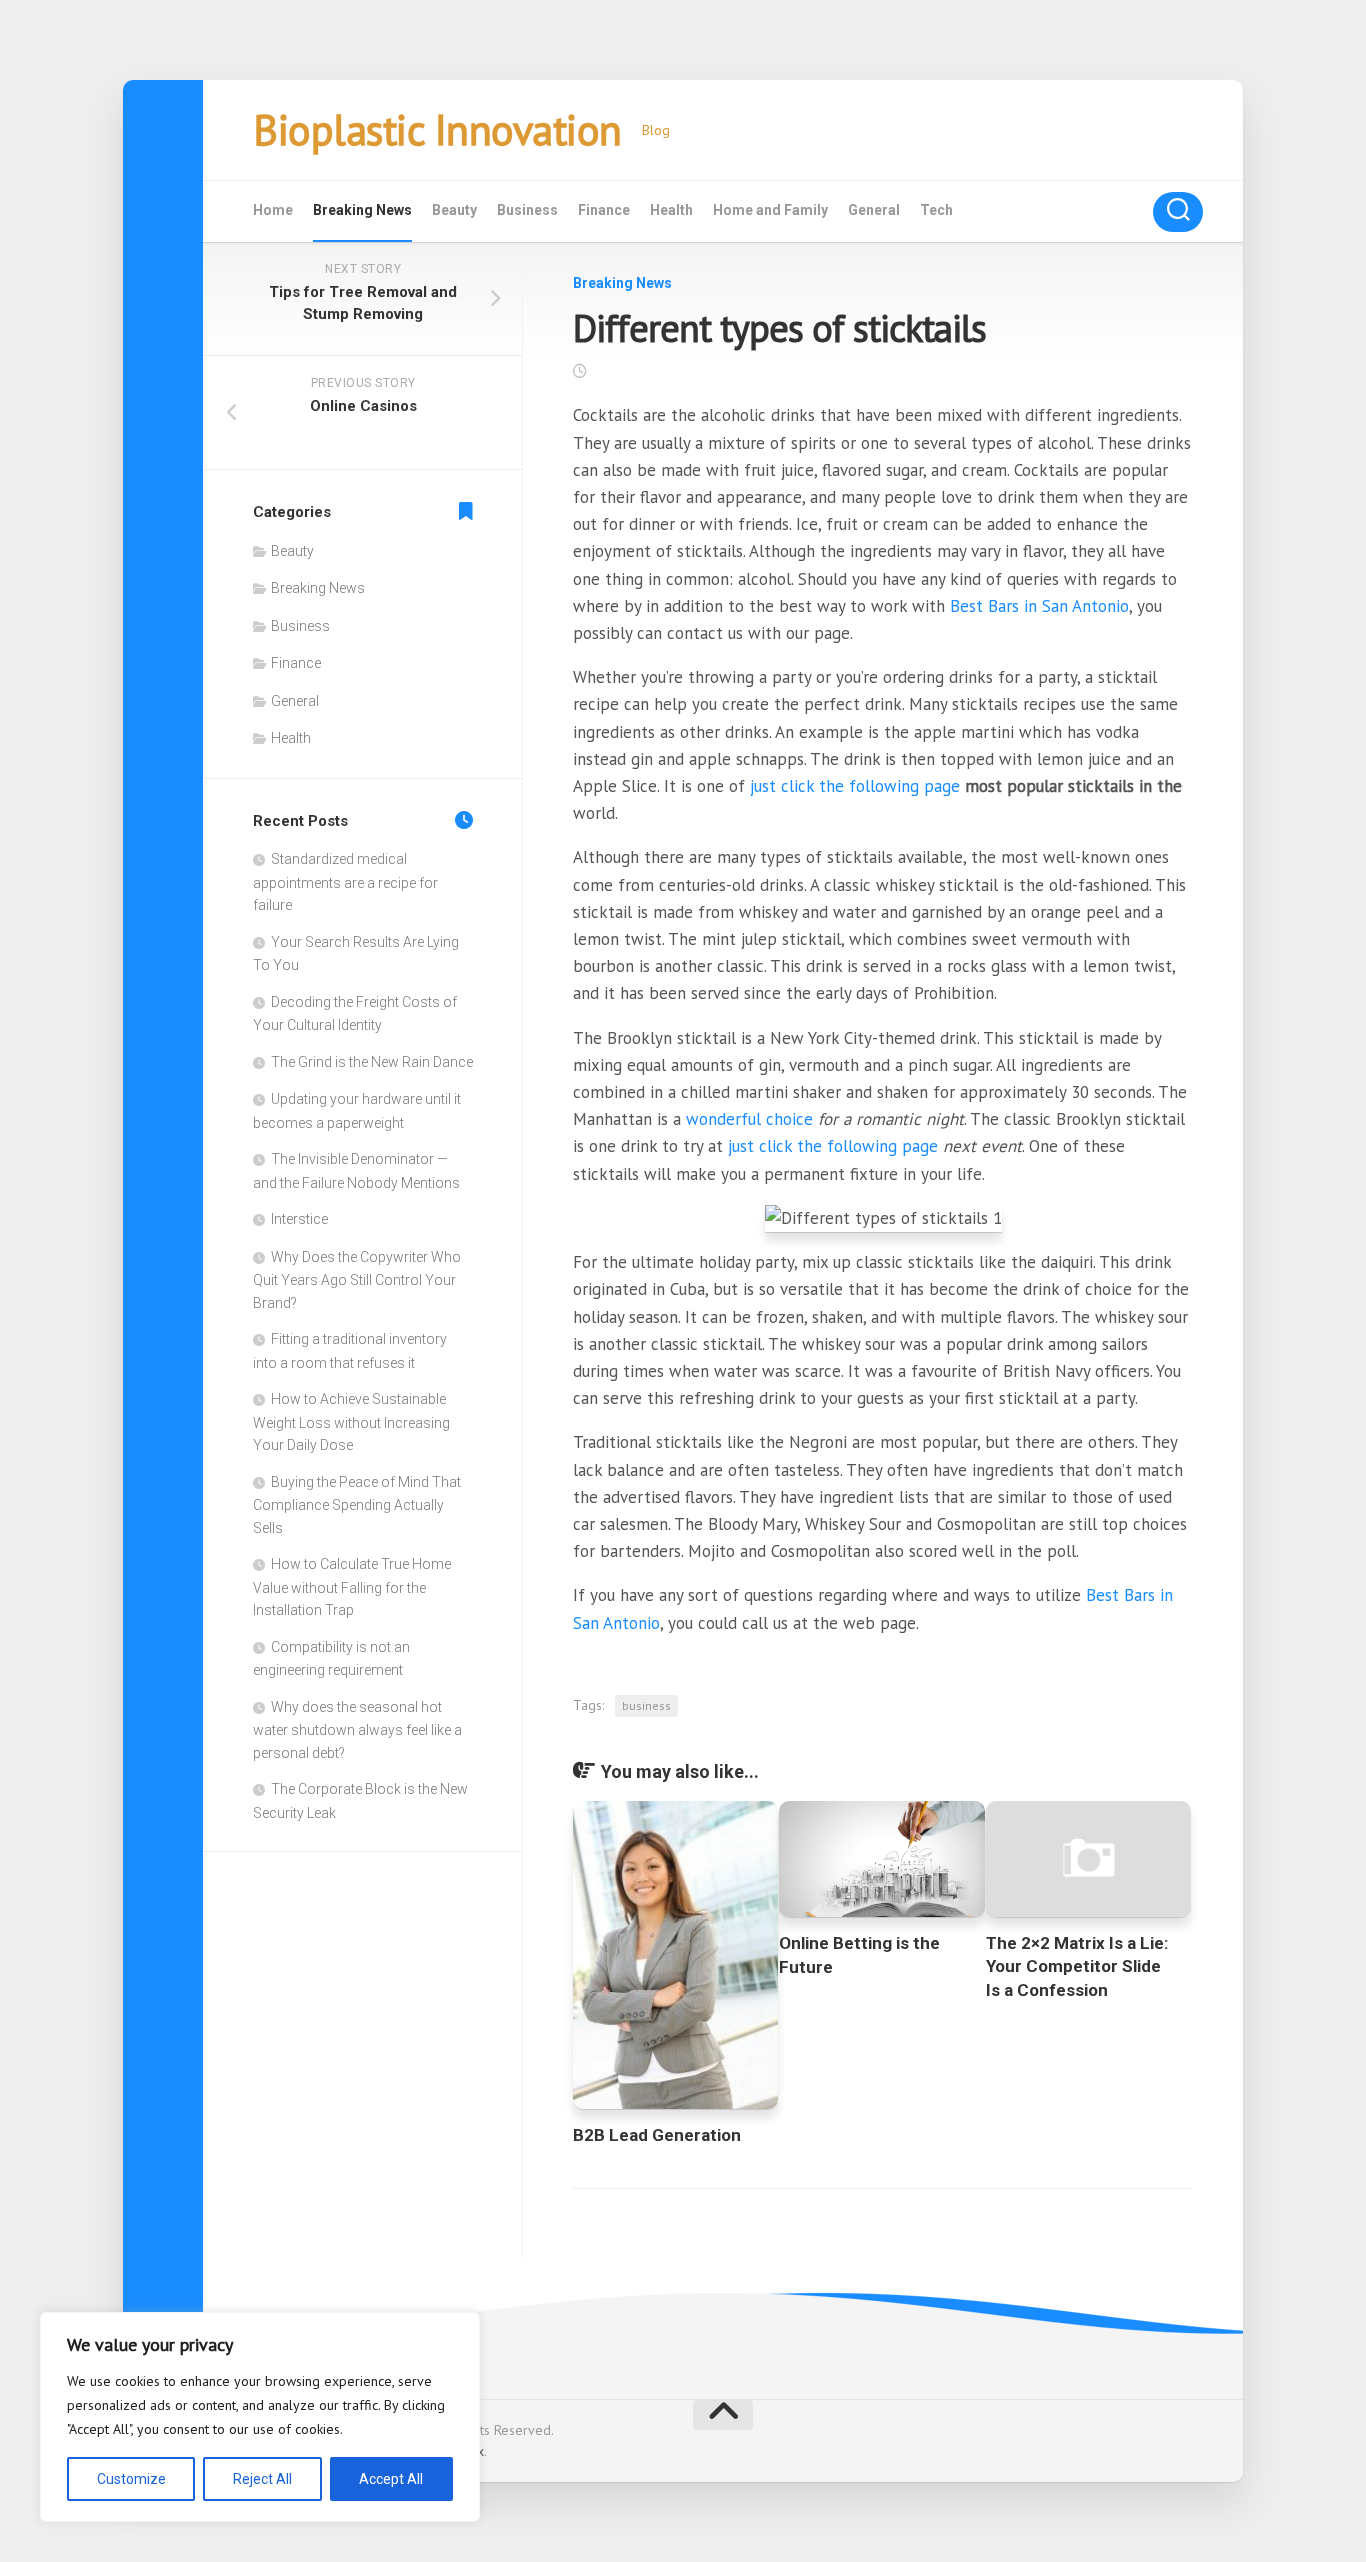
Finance (604, 210)
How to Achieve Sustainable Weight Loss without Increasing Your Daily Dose (351, 1422)
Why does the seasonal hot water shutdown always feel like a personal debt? (357, 1730)
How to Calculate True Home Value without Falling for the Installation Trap (352, 1587)
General (874, 210)
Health (671, 210)
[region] (260, 2417)
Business (527, 210)
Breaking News (362, 210)
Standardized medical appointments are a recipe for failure (345, 882)
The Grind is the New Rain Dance (372, 1062)
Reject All (262, 2479)
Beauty (454, 210)
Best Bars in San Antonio (1039, 606)
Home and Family (770, 210)
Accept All (391, 2479)
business (646, 1705)
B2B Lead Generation (657, 2135)
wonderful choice (749, 1119)
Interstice (299, 1219)
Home (273, 210)
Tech (936, 210)
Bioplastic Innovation (437, 129)
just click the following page (855, 786)
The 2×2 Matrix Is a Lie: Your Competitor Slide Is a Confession (1077, 1967)
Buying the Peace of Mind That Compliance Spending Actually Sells (357, 1505)
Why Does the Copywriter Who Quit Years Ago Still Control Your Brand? (357, 1280)
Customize (131, 2479)
